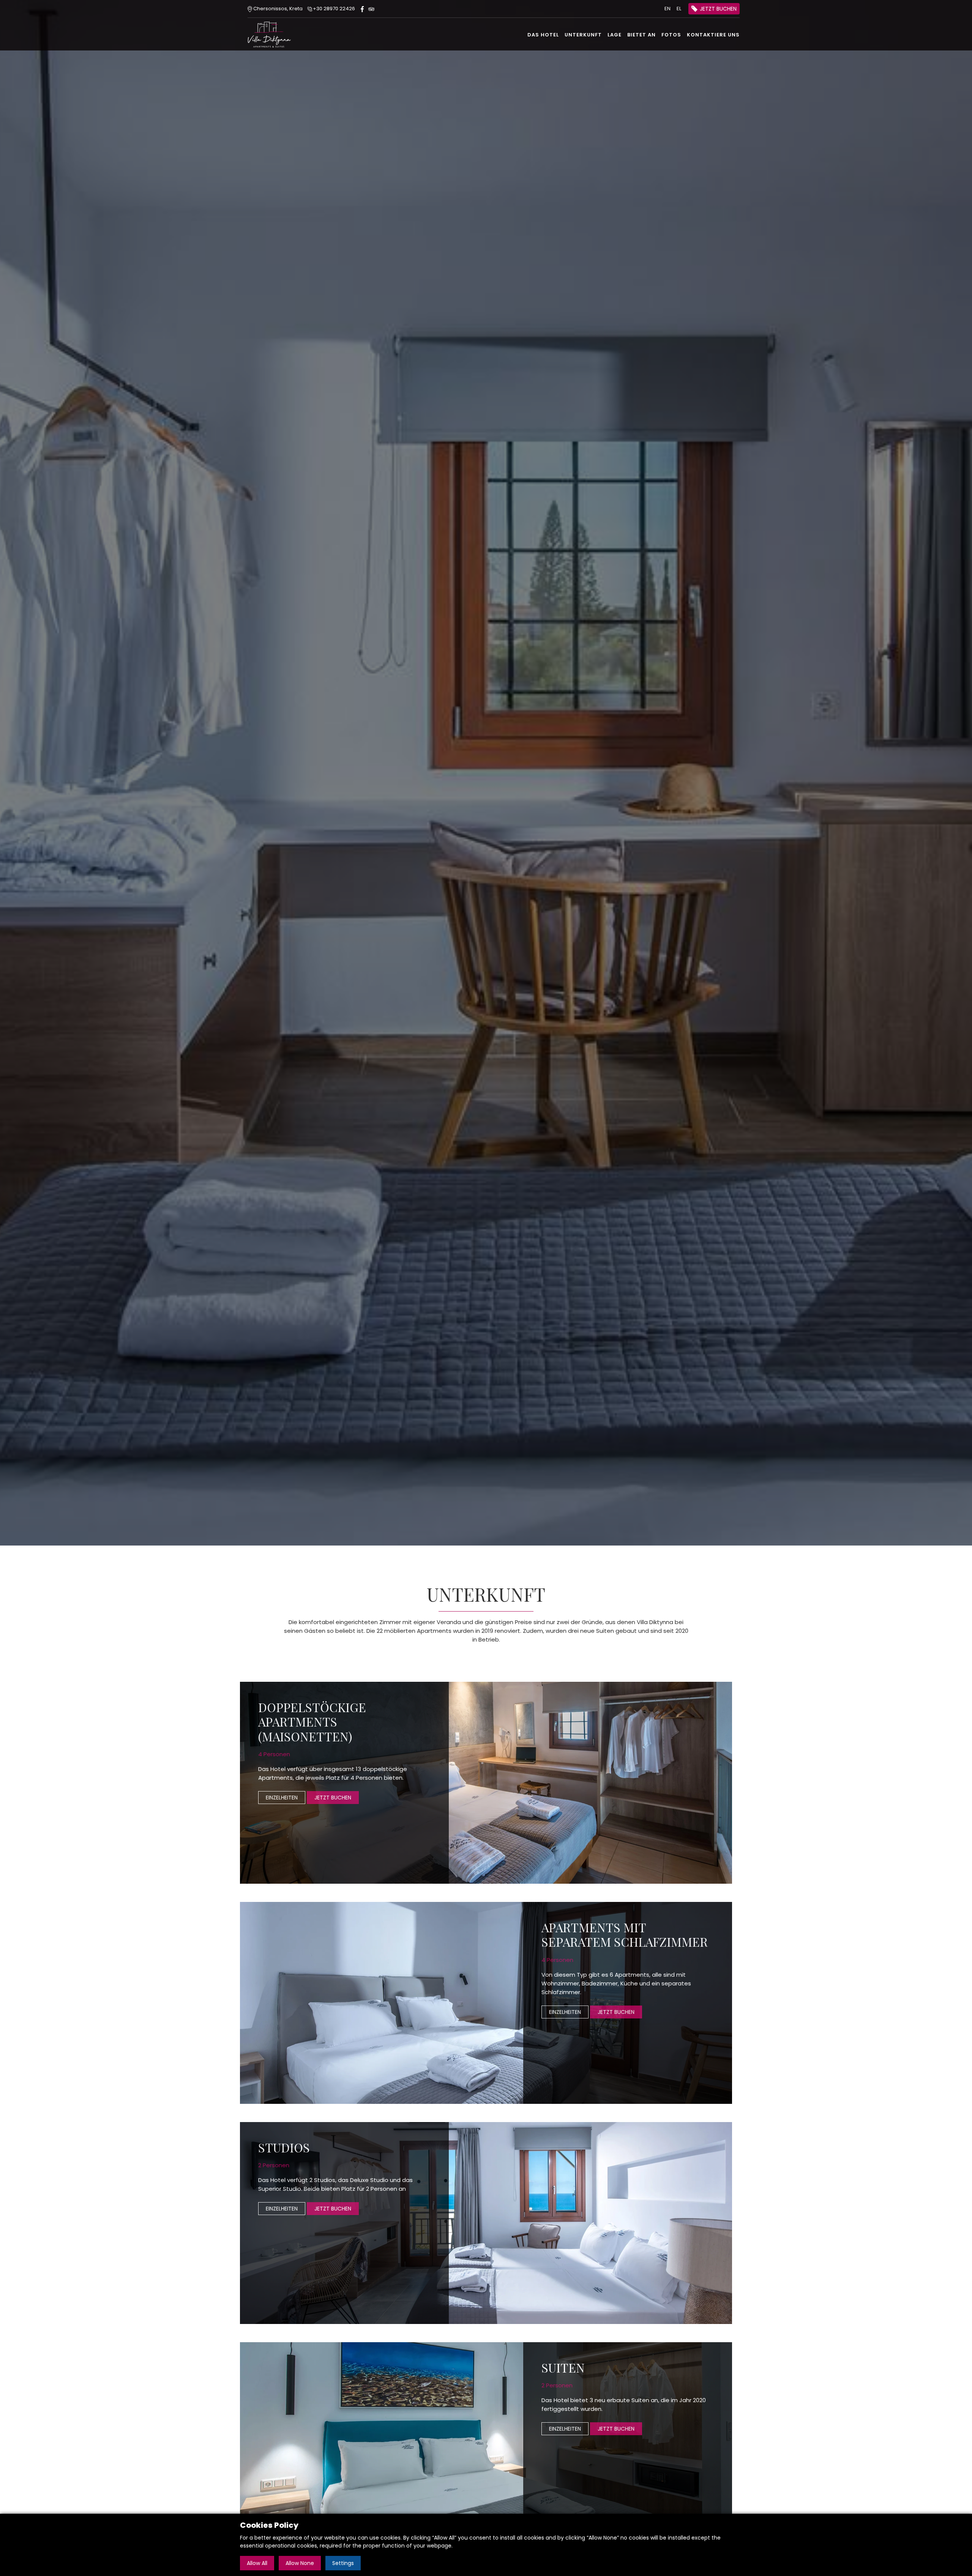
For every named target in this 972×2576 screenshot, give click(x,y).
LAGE (615, 35)
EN (667, 9)
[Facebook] (362, 9)
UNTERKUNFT (583, 35)
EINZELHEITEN (282, 1798)
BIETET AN (641, 35)
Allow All (257, 2563)
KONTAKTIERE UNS (713, 35)
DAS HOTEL (543, 35)
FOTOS (671, 35)
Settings (343, 2563)
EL (679, 9)
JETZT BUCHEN (718, 9)
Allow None (300, 2563)
